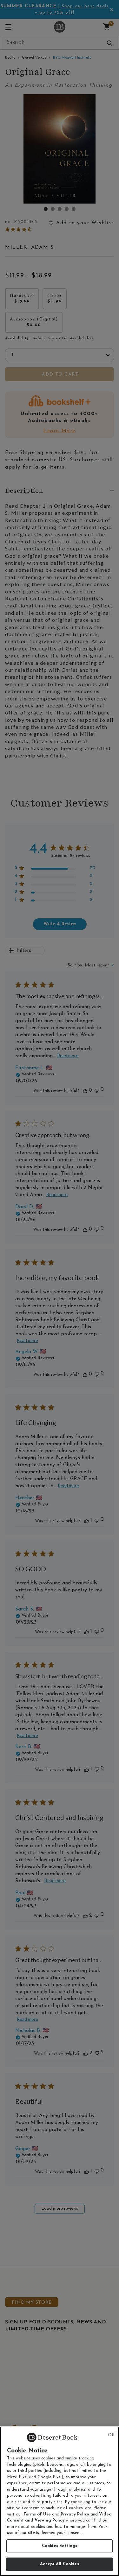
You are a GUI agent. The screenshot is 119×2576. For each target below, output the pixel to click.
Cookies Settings (60, 2546)
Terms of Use (37, 2514)
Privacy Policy (75, 2514)
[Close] (111, 2435)
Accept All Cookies (59, 2564)
